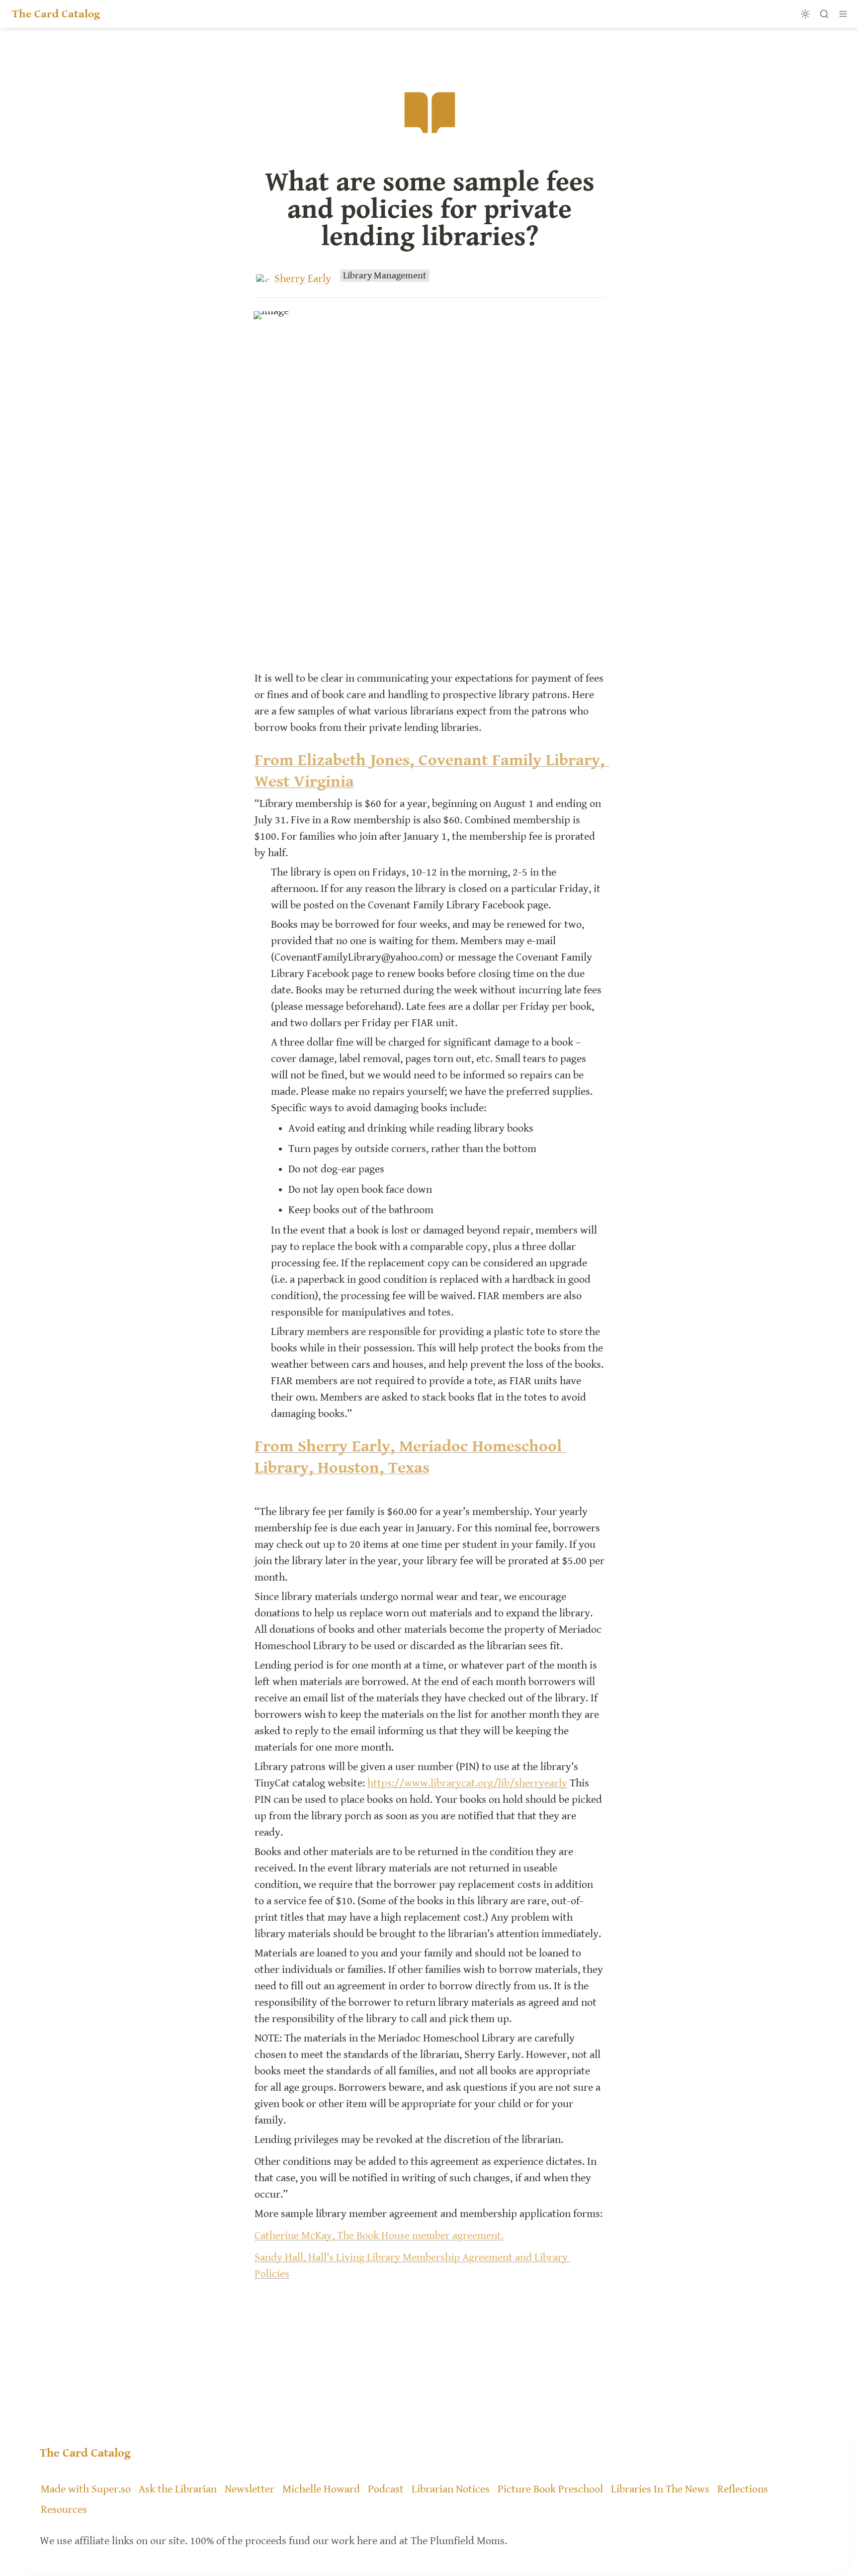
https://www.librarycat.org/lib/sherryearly (467, 1783)
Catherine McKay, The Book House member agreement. (379, 2236)
